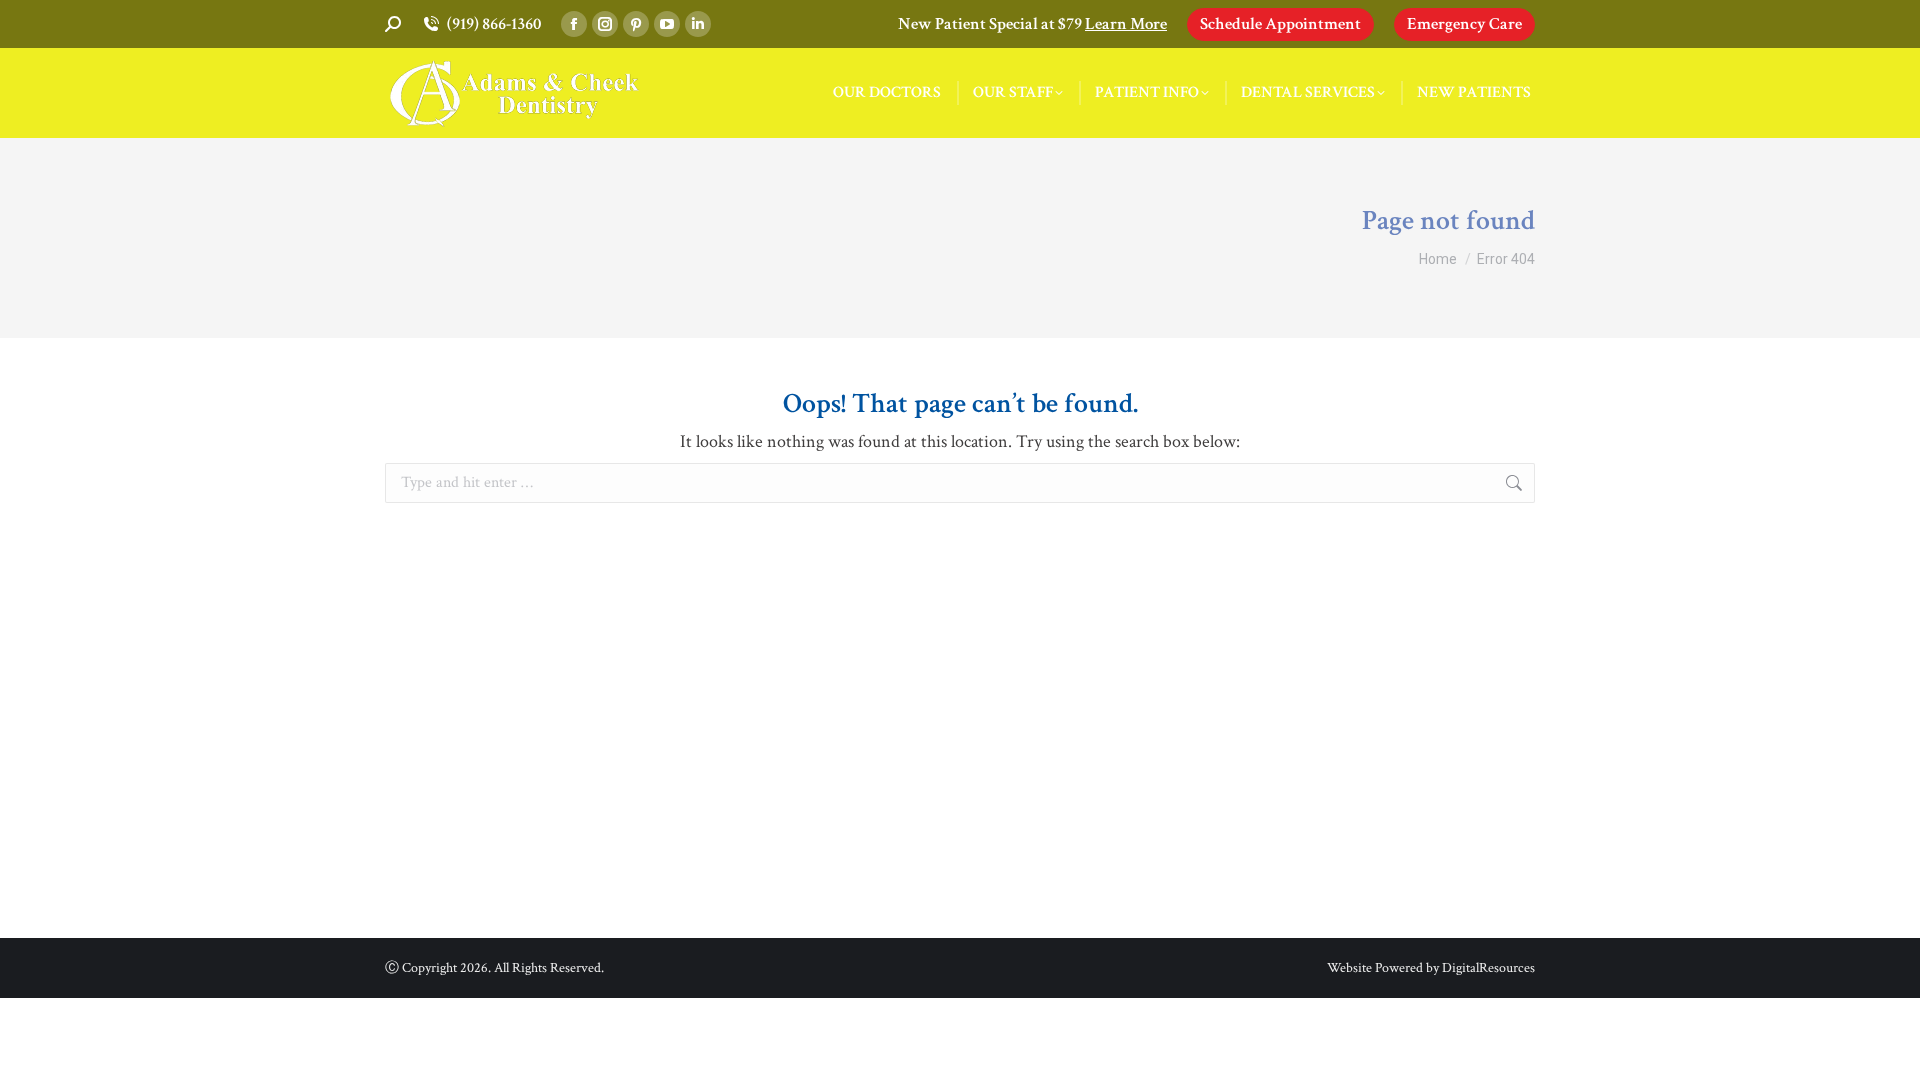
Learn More (1126, 24)
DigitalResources (1488, 968)
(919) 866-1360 (494, 24)
